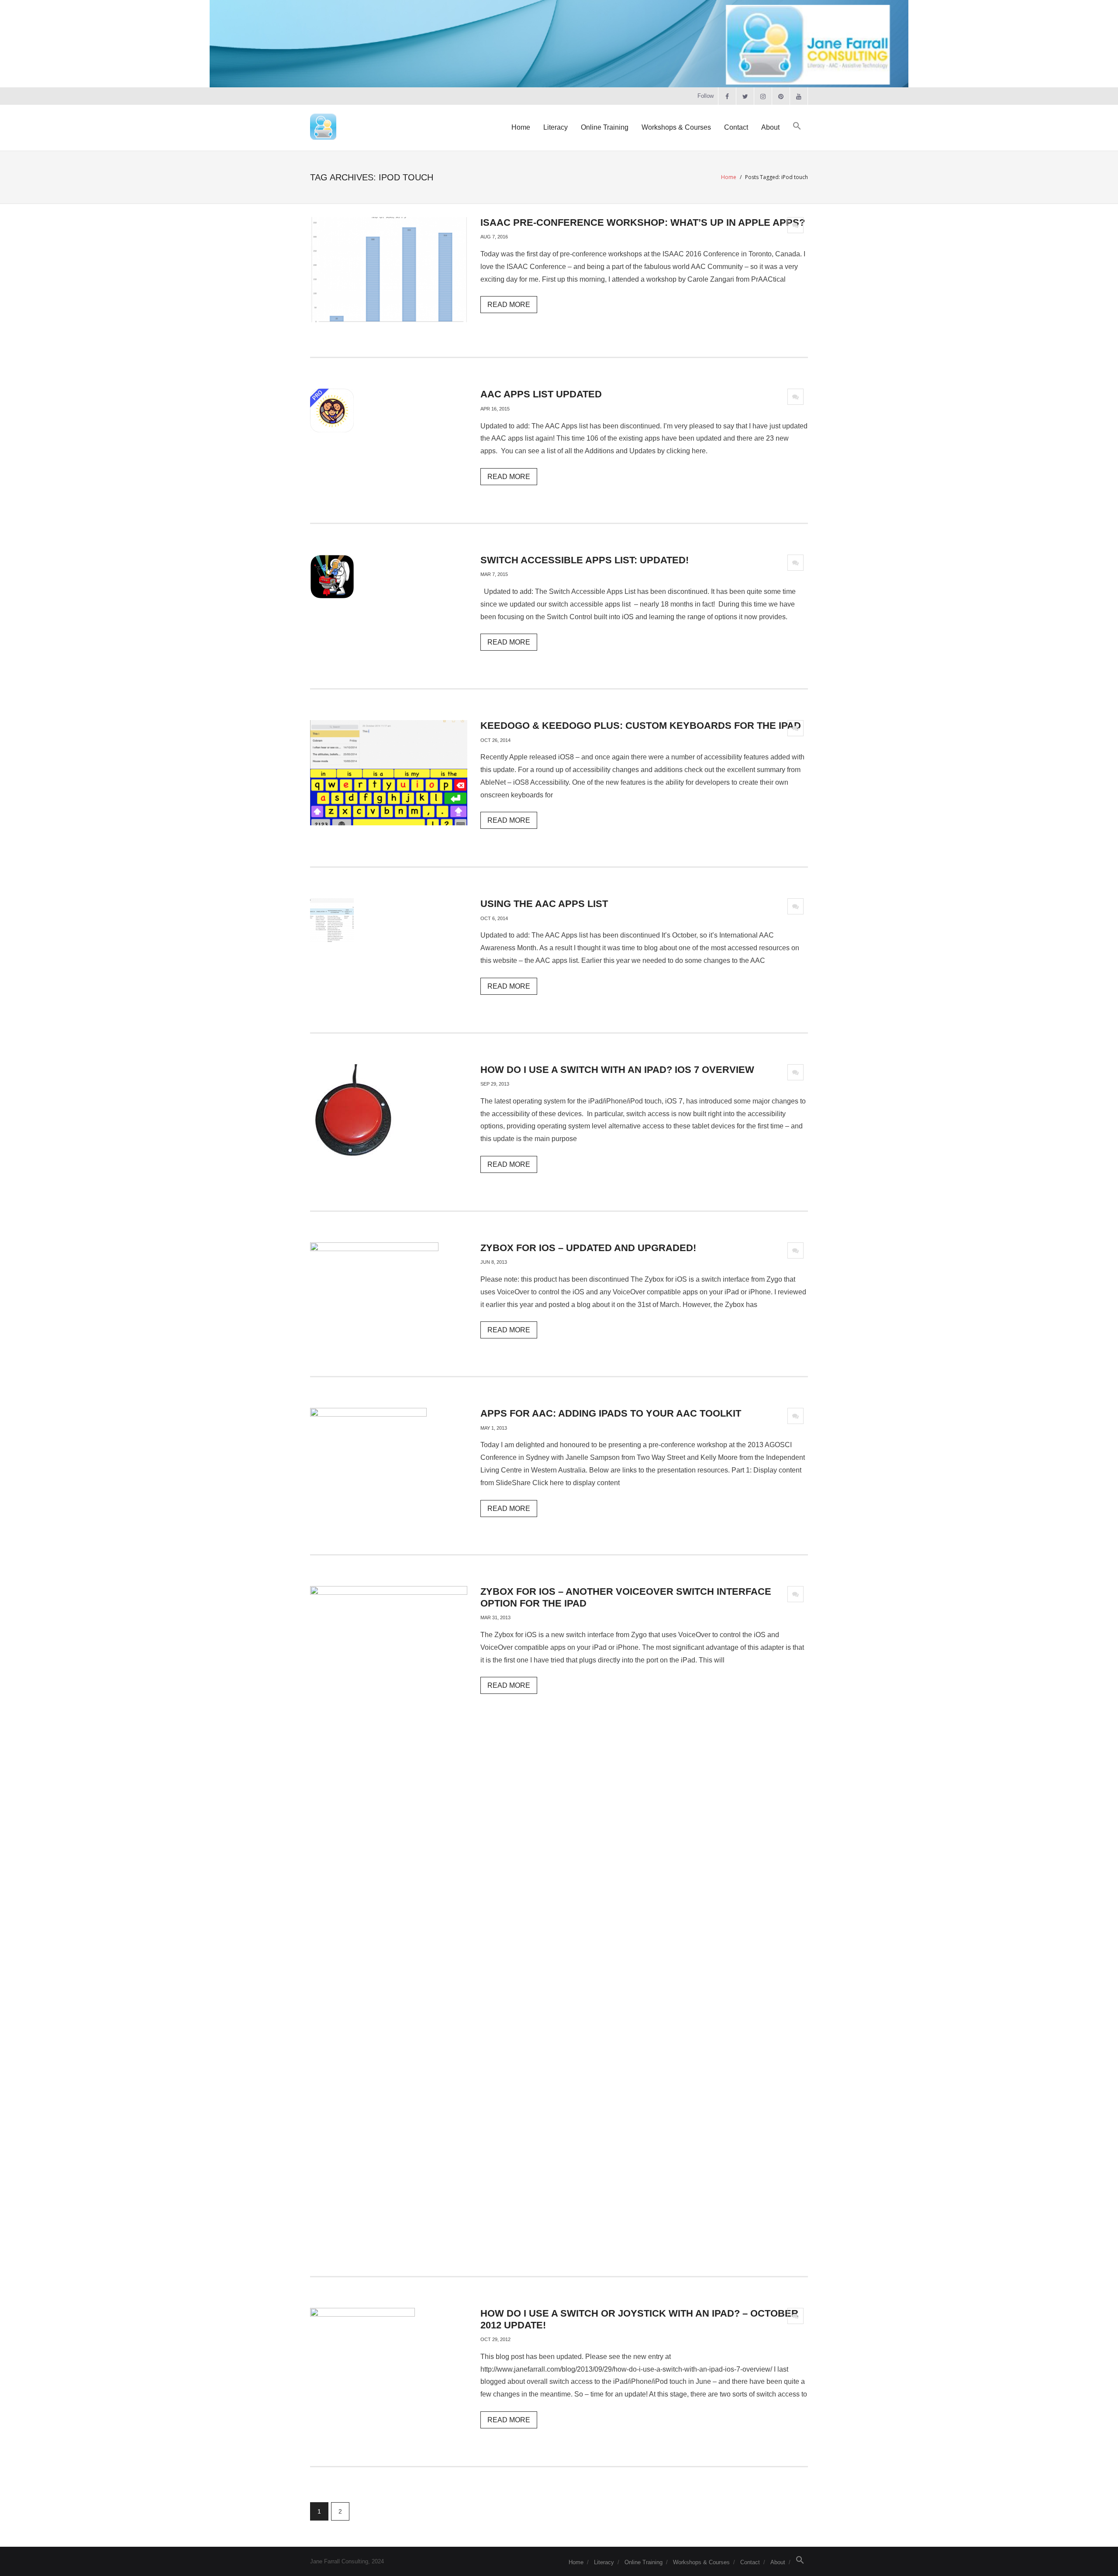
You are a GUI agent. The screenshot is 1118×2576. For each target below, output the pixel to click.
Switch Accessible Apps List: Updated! (585, 560)
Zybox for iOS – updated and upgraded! (588, 1248)
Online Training (644, 2562)
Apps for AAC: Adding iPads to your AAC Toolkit (611, 1413)
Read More (509, 305)
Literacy (604, 2562)
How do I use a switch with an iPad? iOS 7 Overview (617, 1070)
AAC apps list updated (541, 394)
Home (729, 177)
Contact (750, 2562)
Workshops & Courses (701, 2562)
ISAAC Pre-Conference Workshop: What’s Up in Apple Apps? (643, 222)
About (778, 2562)
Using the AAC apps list (544, 904)
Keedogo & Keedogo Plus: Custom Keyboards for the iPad (641, 726)
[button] (797, 126)
